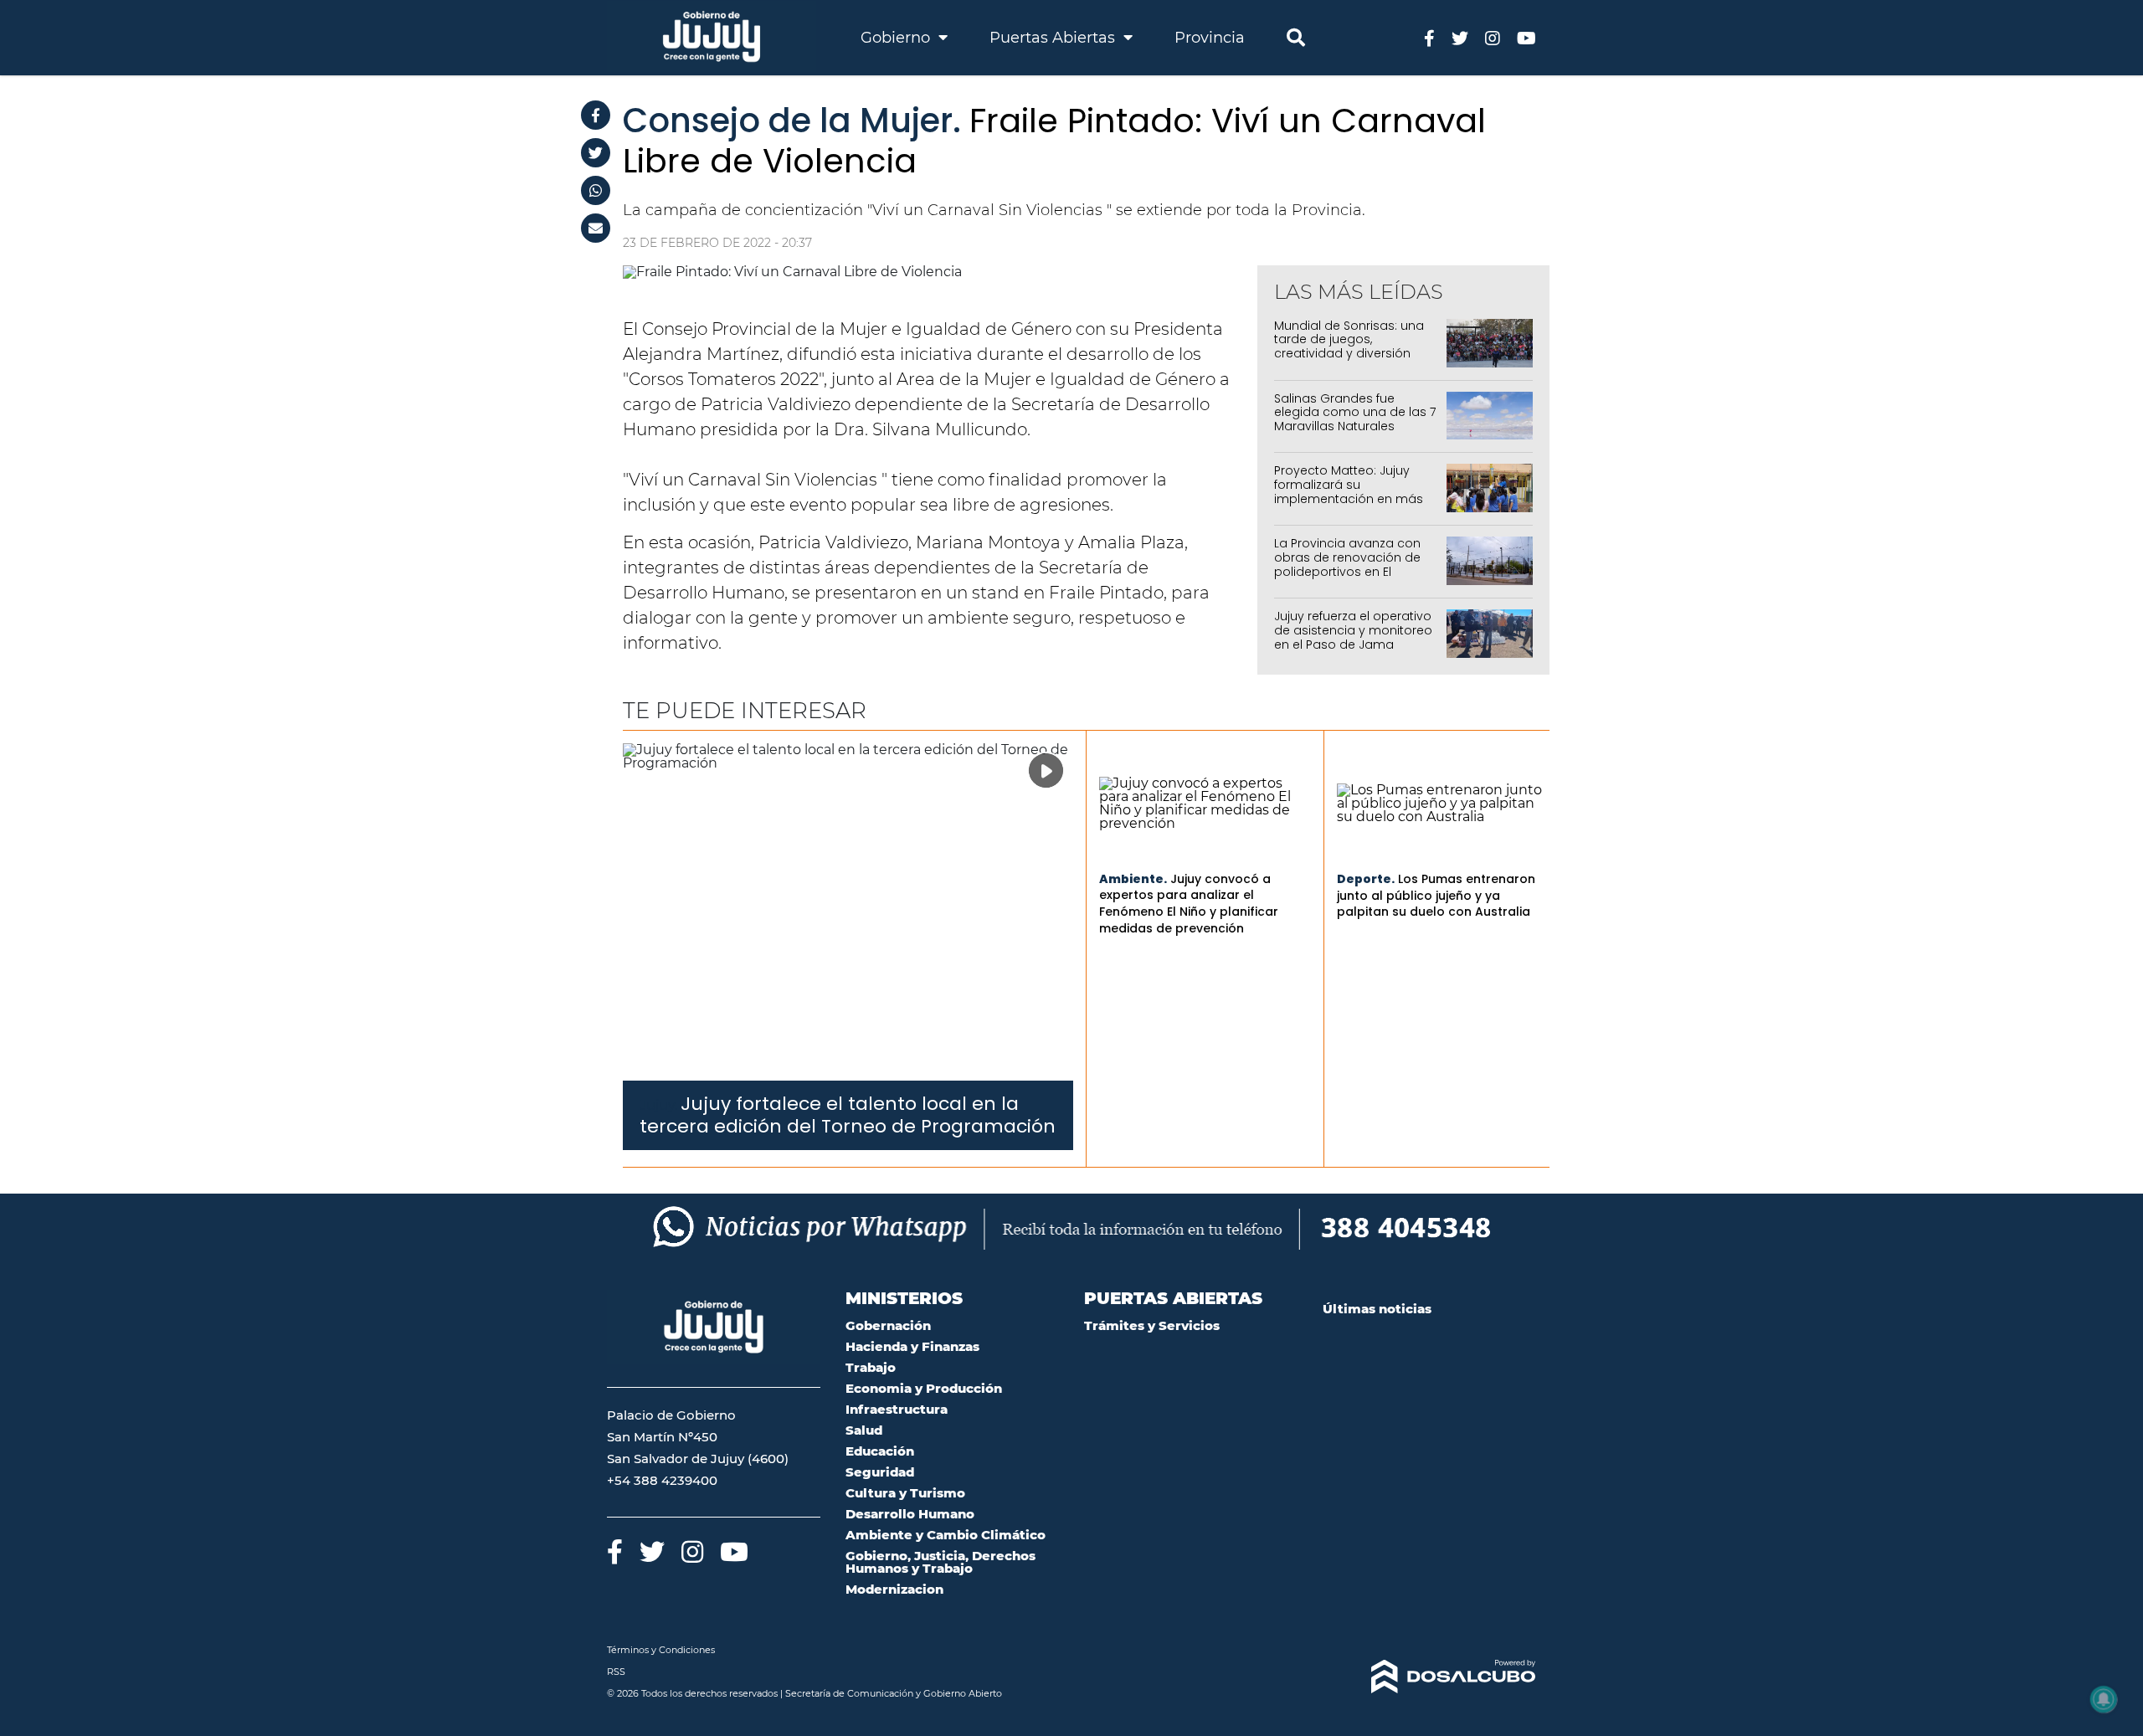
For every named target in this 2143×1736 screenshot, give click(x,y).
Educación (880, 1451)
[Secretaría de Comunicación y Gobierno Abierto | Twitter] (1460, 37)
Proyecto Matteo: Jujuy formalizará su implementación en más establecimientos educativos (1349, 498)
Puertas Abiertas (1054, 38)
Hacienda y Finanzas (912, 1346)
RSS (616, 1672)
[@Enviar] (596, 228)
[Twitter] (596, 153)
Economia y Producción (924, 1388)
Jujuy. (658, 1105)
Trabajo (871, 1367)
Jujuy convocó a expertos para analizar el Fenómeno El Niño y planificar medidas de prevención (1189, 904)
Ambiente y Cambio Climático (946, 1535)
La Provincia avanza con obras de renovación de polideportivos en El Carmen (1347, 564)
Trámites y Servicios (1152, 1325)
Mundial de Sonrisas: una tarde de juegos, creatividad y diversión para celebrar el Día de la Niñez (1351, 354)
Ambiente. (1133, 879)
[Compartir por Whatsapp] (596, 190)
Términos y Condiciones (661, 1650)
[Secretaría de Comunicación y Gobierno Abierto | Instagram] (1493, 37)
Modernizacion (894, 1589)
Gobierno (897, 38)
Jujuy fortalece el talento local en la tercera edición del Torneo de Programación (848, 1115)
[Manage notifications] (2104, 1699)
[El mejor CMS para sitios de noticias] (1429, 1677)
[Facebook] (596, 115)
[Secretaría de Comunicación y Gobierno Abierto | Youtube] (1526, 37)
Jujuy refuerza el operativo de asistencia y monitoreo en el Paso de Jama (1353, 630)
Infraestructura (897, 1409)
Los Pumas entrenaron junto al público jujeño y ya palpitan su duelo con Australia (1436, 895)
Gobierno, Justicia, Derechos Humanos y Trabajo (940, 1562)
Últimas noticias (1377, 1309)
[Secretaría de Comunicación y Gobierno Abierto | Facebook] (1429, 37)
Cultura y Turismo (905, 1493)
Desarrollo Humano (910, 1514)
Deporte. (1366, 879)
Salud (864, 1430)
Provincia (1210, 38)
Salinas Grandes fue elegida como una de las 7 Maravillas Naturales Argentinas (1355, 419)
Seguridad (880, 1472)
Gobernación (888, 1325)
